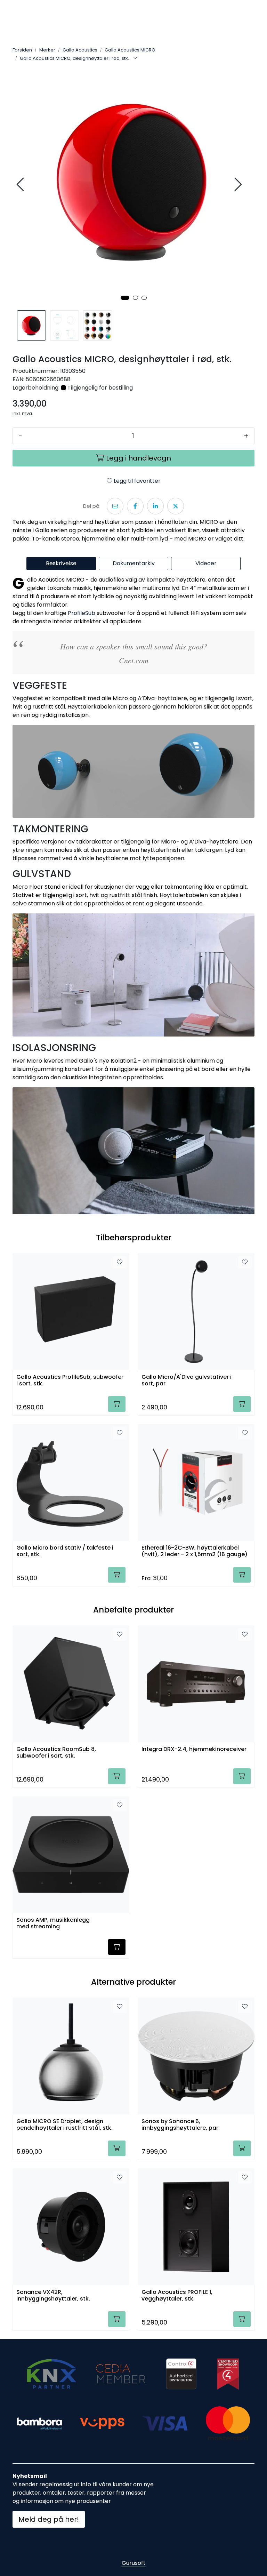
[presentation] (21, 185)
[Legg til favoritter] (120, 1262)
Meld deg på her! (49, 2519)
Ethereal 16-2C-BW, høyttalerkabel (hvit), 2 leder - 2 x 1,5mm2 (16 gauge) (195, 1551)
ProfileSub (82, 613)
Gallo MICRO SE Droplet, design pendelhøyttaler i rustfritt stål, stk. (64, 2125)
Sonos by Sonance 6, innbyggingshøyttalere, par (180, 2125)
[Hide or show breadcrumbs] (135, 58)
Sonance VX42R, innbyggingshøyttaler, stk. (53, 2296)
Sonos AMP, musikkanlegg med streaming (53, 1923)
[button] (125, 298)
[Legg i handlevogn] (117, 1404)
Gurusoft (134, 2563)
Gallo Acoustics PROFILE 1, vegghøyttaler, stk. (177, 2296)
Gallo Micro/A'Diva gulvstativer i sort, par (187, 1381)
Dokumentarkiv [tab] (134, 563)
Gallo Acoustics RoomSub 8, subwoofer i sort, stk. (56, 1753)
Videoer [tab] (206, 563)
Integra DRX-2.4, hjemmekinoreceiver (194, 1749)
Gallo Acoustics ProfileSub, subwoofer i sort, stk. (70, 1381)
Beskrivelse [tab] (61, 563)
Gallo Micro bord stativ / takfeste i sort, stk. (65, 1551)
